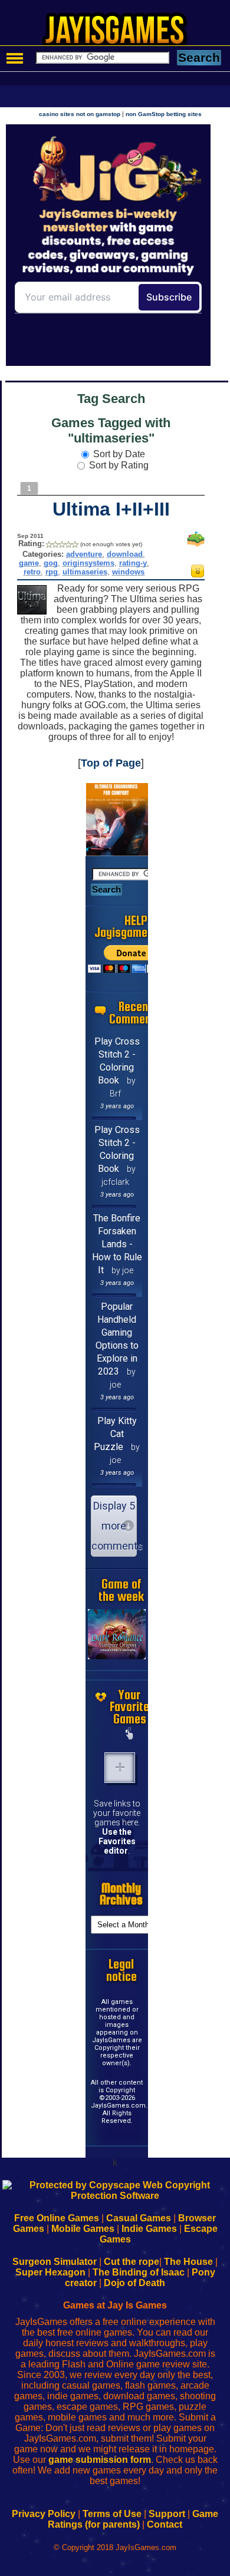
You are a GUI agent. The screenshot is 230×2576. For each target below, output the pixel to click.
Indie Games (149, 2229)
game (29, 563)
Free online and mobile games (121, 33)
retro (32, 572)
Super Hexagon (50, 2272)
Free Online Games (57, 2218)
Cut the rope (132, 2262)
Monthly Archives (121, 1894)
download (125, 554)
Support (167, 2514)
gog (51, 563)
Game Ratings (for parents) (133, 2519)
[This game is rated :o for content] (198, 574)
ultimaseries (85, 572)
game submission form (100, 2460)
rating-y (133, 563)
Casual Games (139, 2218)
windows (128, 572)
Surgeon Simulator (55, 2262)
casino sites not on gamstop (80, 114)
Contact (165, 2524)
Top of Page (111, 763)
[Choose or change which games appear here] (130, 1735)
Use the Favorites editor (117, 1841)
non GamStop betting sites (164, 114)
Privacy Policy (44, 2514)
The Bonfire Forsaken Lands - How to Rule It (117, 1244)
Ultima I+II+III (111, 509)
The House (188, 2262)
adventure (84, 554)
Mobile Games (83, 2229)
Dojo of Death (134, 2283)
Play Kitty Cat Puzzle (115, 1434)
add (120, 1768)
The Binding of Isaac (139, 2272)
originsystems (88, 563)
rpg (52, 572)
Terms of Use (112, 2514)
